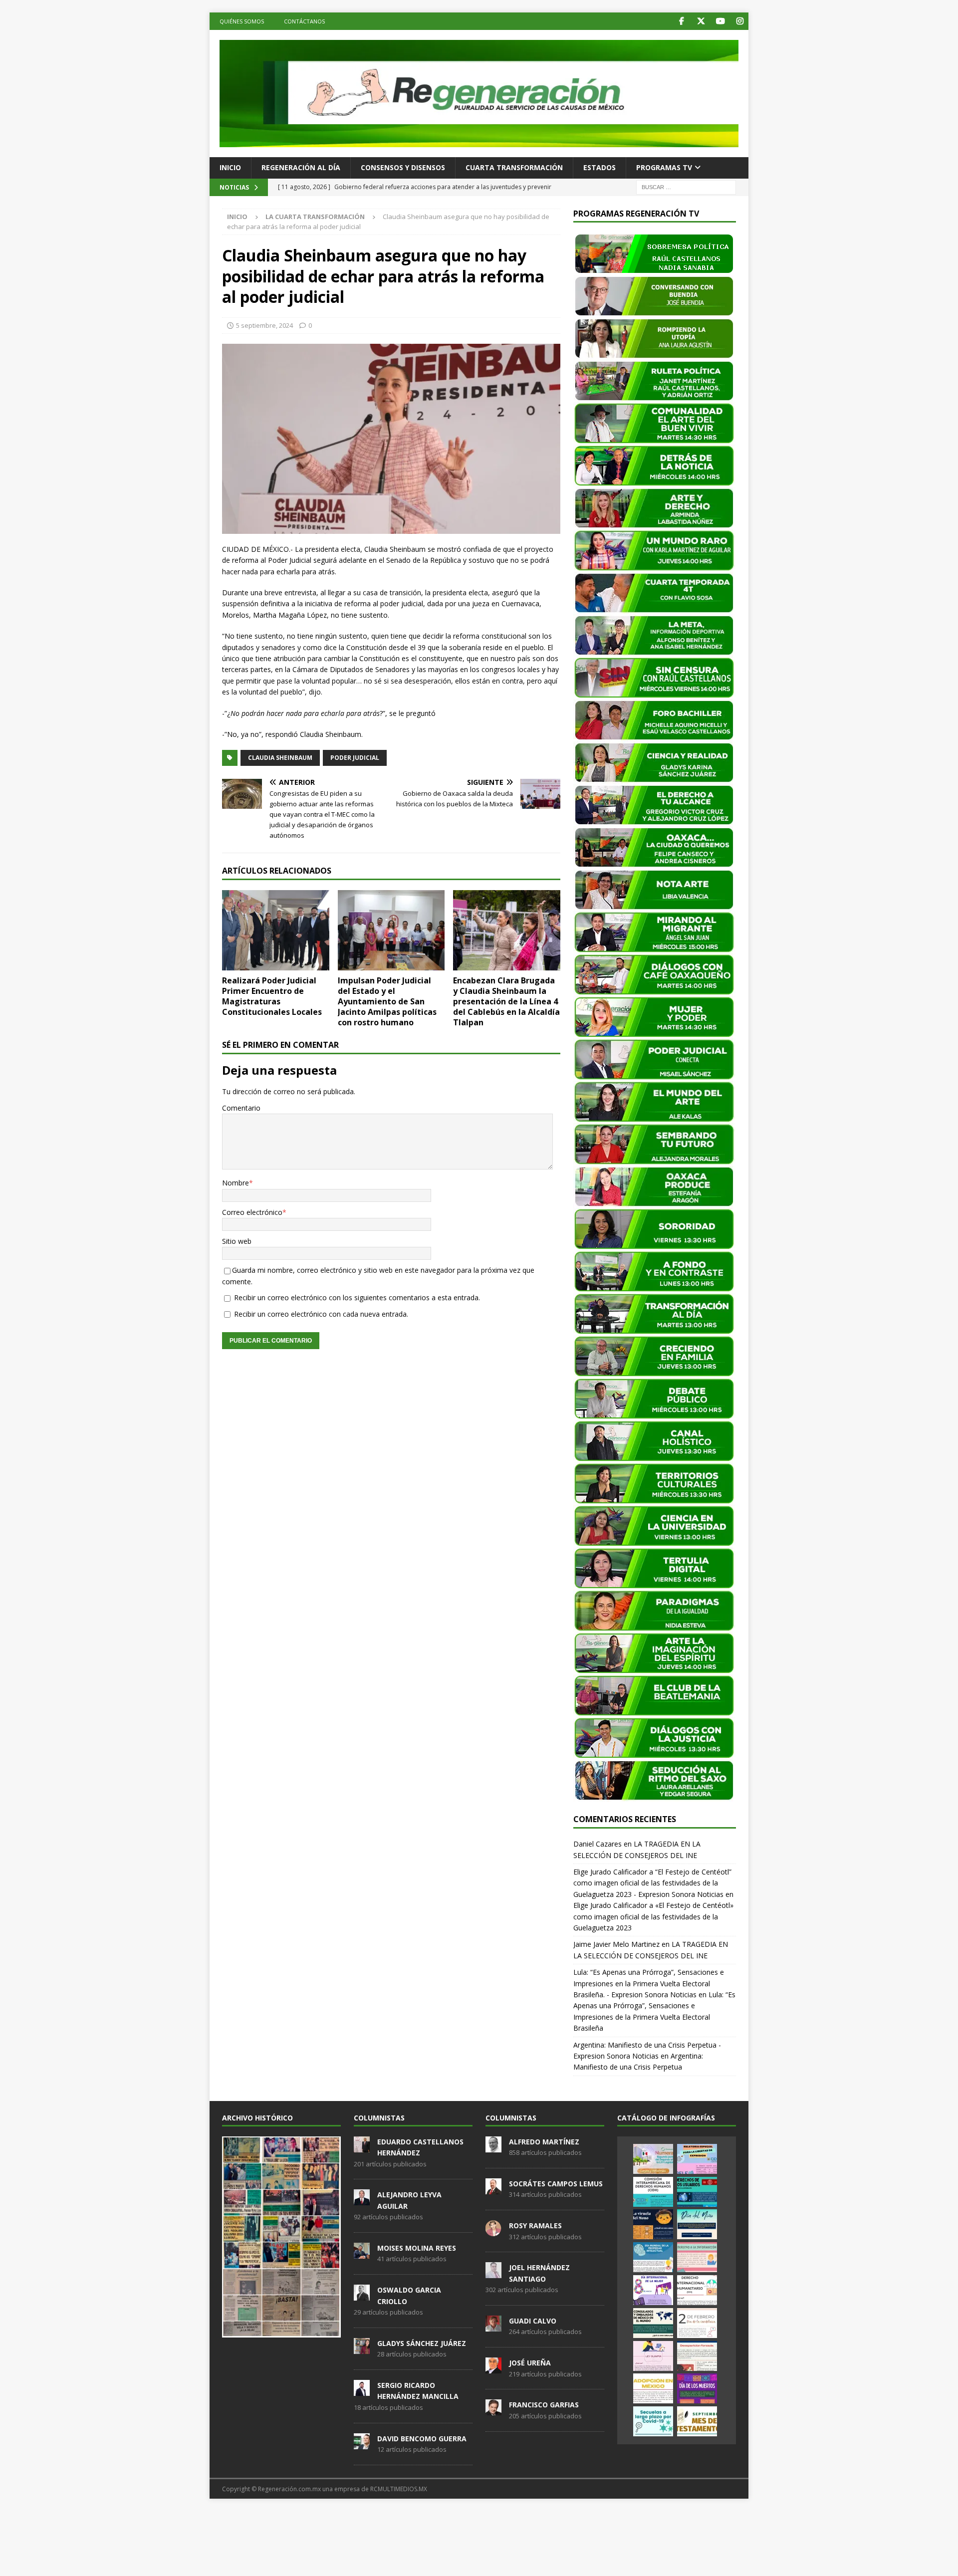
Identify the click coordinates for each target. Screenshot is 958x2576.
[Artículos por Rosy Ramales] (493, 2231)
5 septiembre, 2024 (264, 325)
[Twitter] (701, 21)
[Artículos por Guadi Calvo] (493, 2326)
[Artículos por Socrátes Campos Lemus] (493, 2189)
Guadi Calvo (533, 2321)
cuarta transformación (514, 167)
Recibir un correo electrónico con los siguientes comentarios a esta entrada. (357, 1297)
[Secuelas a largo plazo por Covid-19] (653, 2421)
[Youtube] (720, 21)
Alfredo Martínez (544, 2142)
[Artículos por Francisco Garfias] (493, 2410)
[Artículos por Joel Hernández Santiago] (493, 2273)
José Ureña (530, 2363)
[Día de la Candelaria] (697, 2323)
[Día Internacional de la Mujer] (653, 2290)
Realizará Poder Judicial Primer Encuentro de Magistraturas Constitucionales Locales (272, 996)
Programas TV (664, 167)
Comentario (241, 1108)
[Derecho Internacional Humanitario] (697, 2290)
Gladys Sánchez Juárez (422, 2343)
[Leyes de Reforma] (653, 2159)
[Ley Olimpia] (653, 2356)
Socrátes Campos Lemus (556, 2184)
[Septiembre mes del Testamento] (697, 2421)
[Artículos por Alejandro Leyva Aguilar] (362, 2200)
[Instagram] (740, 21)
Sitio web (237, 1241)
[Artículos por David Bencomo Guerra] (362, 2444)
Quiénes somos (242, 21)
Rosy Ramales (535, 2225)
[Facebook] (681, 21)
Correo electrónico (252, 1212)
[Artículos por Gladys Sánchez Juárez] (362, 2348)
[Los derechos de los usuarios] (697, 2192)
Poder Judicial (355, 758)
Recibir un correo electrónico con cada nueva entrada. (321, 1314)
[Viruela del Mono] (653, 2224)
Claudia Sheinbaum (280, 758)
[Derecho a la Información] (697, 2257)
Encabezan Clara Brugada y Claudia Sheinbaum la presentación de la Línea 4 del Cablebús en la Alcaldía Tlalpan (506, 1001)
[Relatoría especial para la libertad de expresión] (697, 2159)
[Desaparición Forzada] (697, 2356)
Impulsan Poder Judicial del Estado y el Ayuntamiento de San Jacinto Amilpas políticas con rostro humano (387, 1001)
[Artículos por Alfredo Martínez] (493, 2147)
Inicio (230, 167)
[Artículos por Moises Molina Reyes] (362, 2253)
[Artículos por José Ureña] (493, 2368)
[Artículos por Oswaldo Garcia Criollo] (362, 2295)
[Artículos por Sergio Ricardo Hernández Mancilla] (362, 2390)
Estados (599, 167)
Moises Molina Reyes (417, 2248)
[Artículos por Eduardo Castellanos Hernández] (362, 2147)
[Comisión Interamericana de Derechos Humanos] (653, 2192)
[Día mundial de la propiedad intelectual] (653, 2257)
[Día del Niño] (697, 2224)
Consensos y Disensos (403, 167)
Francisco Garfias (544, 2405)
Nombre (236, 1183)
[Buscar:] (686, 186)
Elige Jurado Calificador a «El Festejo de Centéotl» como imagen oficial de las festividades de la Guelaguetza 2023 (653, 1916)
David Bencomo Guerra (422, 2439)
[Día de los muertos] (697, 2388)
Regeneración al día (301, 167)
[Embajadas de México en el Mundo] (653, 2323)
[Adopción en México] (653, 2388)
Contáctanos (304, 21)
